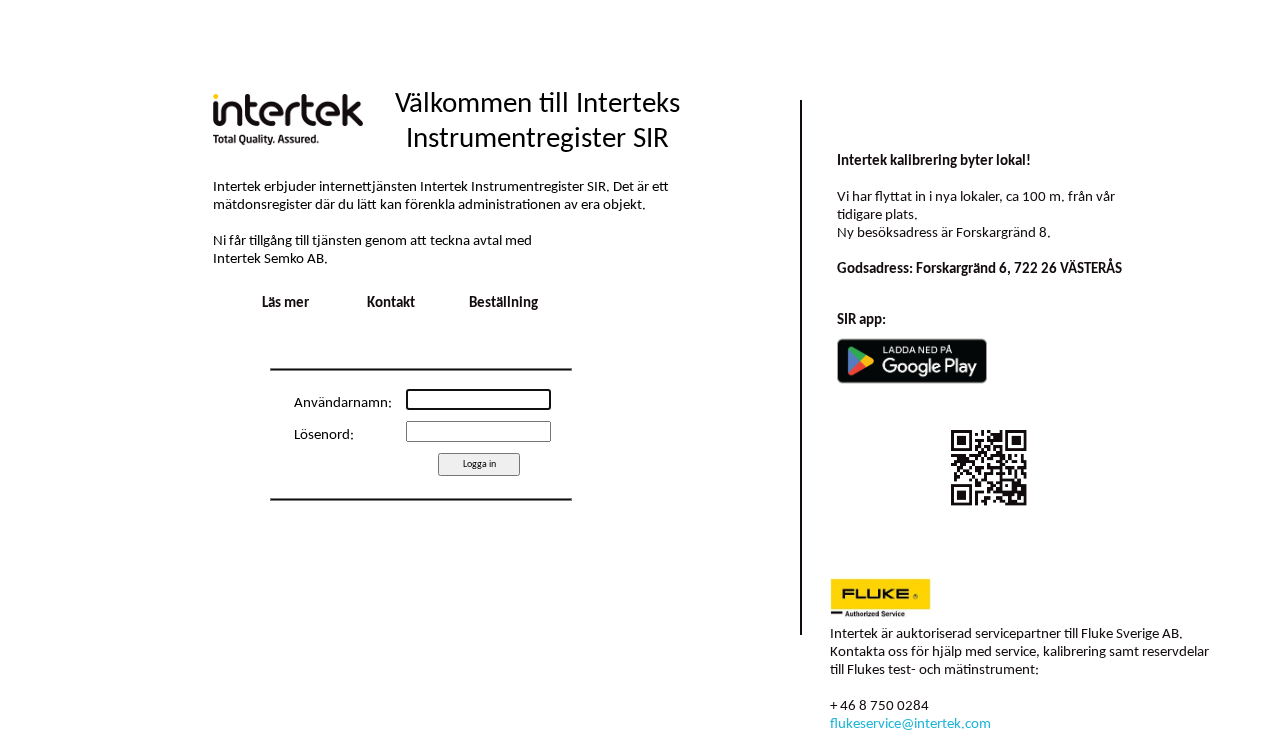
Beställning (503, 303)
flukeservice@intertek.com (910, 724)
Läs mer (285, 303)
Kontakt (391, 303)
